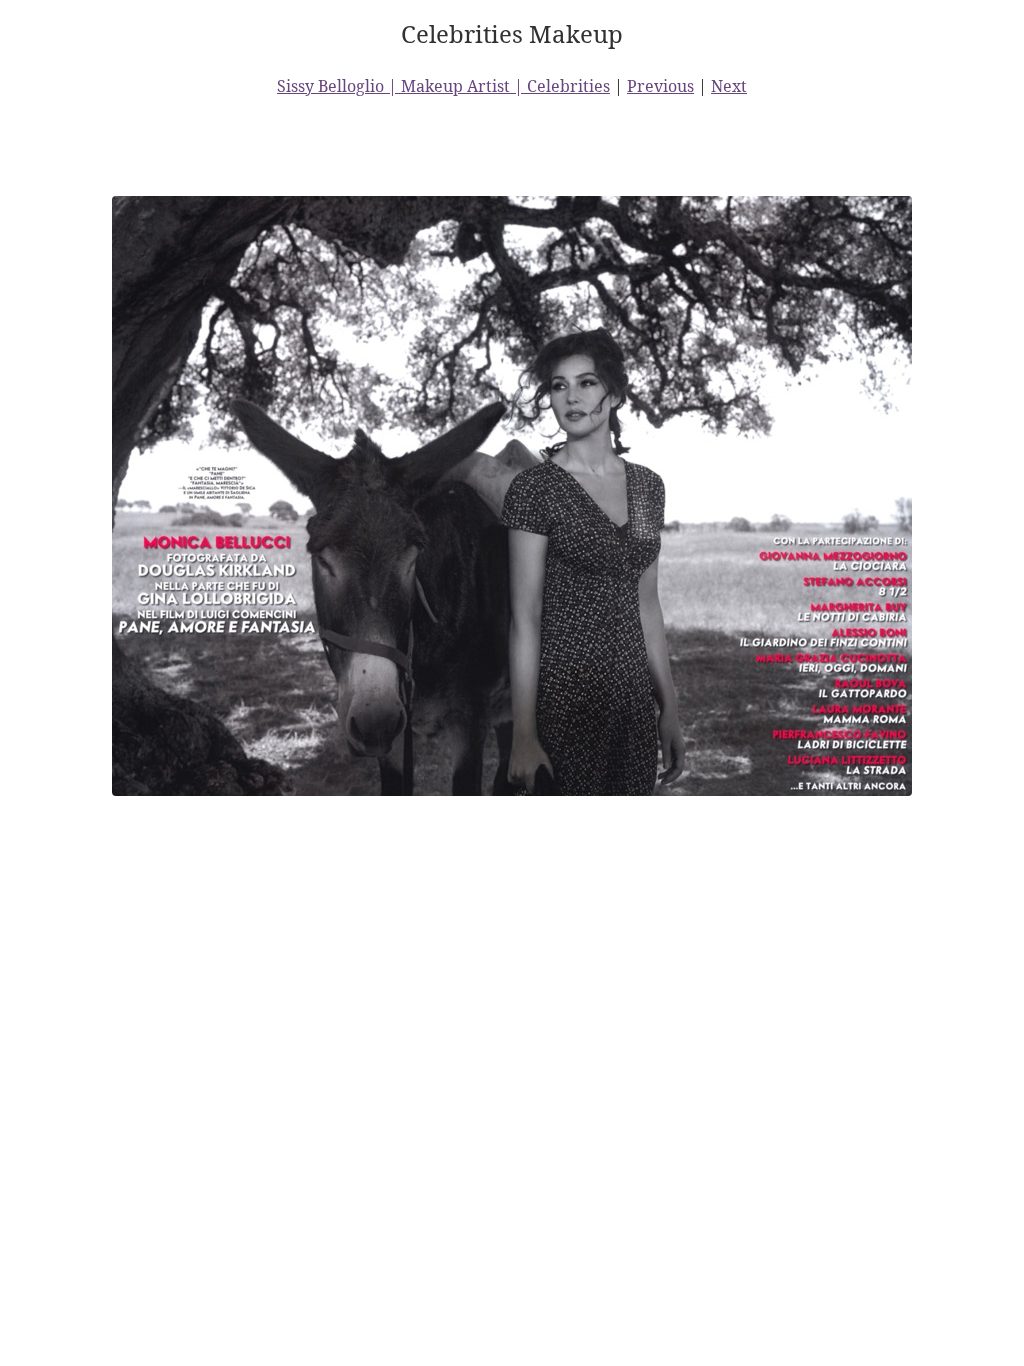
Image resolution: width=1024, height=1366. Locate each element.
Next (729, 86)
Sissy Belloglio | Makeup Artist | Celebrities (443, 86)
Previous (660, 86)
